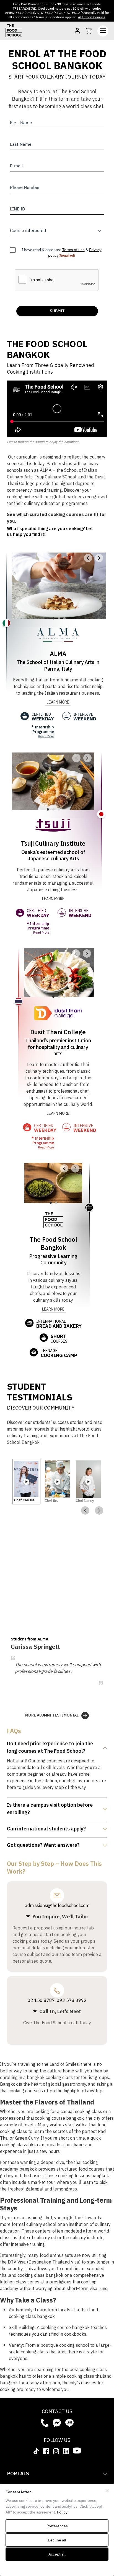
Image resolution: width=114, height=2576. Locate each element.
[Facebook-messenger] (57, 2423)
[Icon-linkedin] (66, 2451)
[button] (88, 558)
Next (99, 1510)
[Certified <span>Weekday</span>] (25, 716)
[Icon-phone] (45, 2423)
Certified (43, 717)
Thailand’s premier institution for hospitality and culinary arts (58, 1047)
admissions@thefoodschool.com (57, 1906)
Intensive (85, 717)
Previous (85, 1510)
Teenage (59, 1353)
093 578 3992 (72, 2001)
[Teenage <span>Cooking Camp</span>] (34, 1352)
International (59, 1324)
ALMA (58, 654)
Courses (59, 1339)
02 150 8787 (41, 2001)
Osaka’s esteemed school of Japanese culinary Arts (53, 856)
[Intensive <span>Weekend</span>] (66, 716)
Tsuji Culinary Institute (53, 844)
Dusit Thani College (58, 1032)
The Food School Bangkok (53, 1244)
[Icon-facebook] (46, 2451)
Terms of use (73, 250)
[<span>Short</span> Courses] (44, 1338)
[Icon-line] (69, 2423)
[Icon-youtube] (77, 2450)
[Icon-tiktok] (36, 2451)
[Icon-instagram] (56, 2451)
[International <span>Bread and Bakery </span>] (29, 1323)
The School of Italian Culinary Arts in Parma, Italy (58, 666)
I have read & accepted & (62, 253)
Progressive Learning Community (53, 1260)
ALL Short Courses (92, 17)
